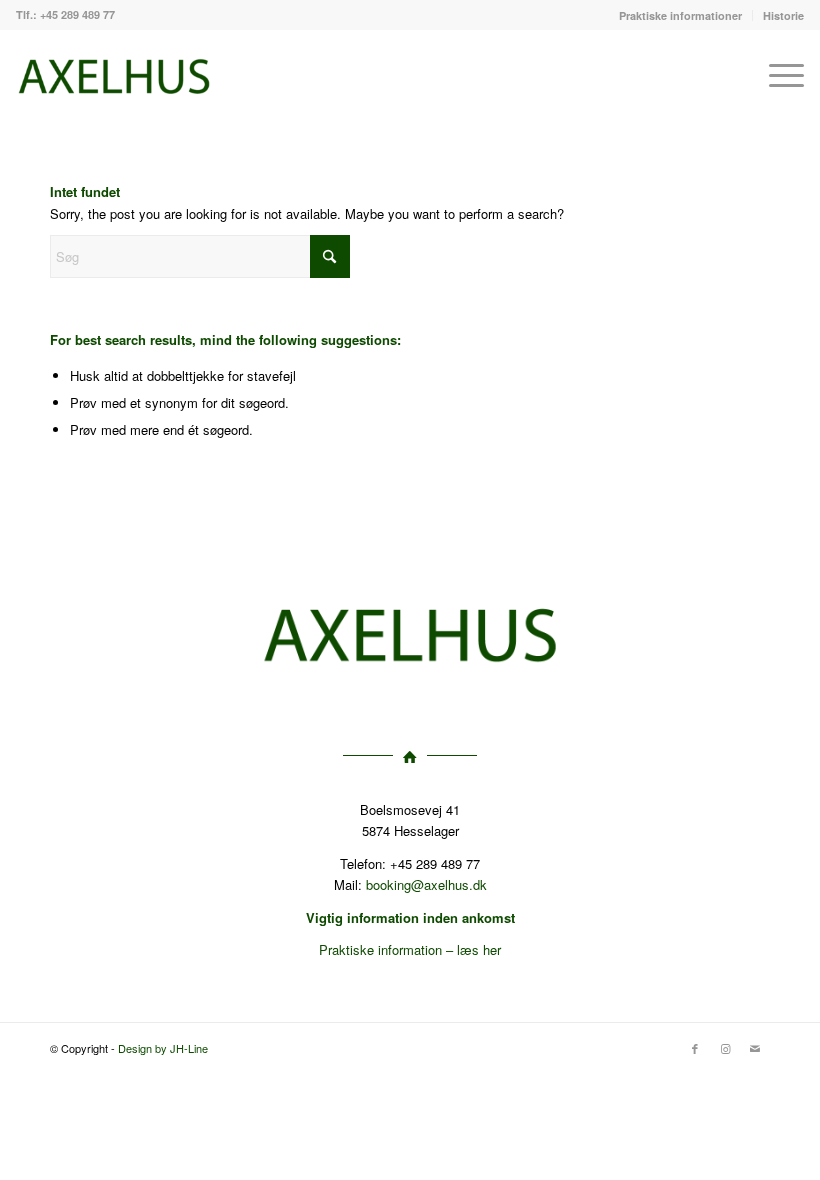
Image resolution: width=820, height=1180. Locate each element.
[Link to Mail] (755, 1048)
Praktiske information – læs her (410, 949)
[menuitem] (681, 15)
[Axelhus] (114, 75)
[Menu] (776, 75)
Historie (783, 15)
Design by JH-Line (163, 1048)
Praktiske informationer (680, 15)
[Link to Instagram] (725, 1048)
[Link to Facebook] (695, 1048)
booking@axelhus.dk (426, 884)
